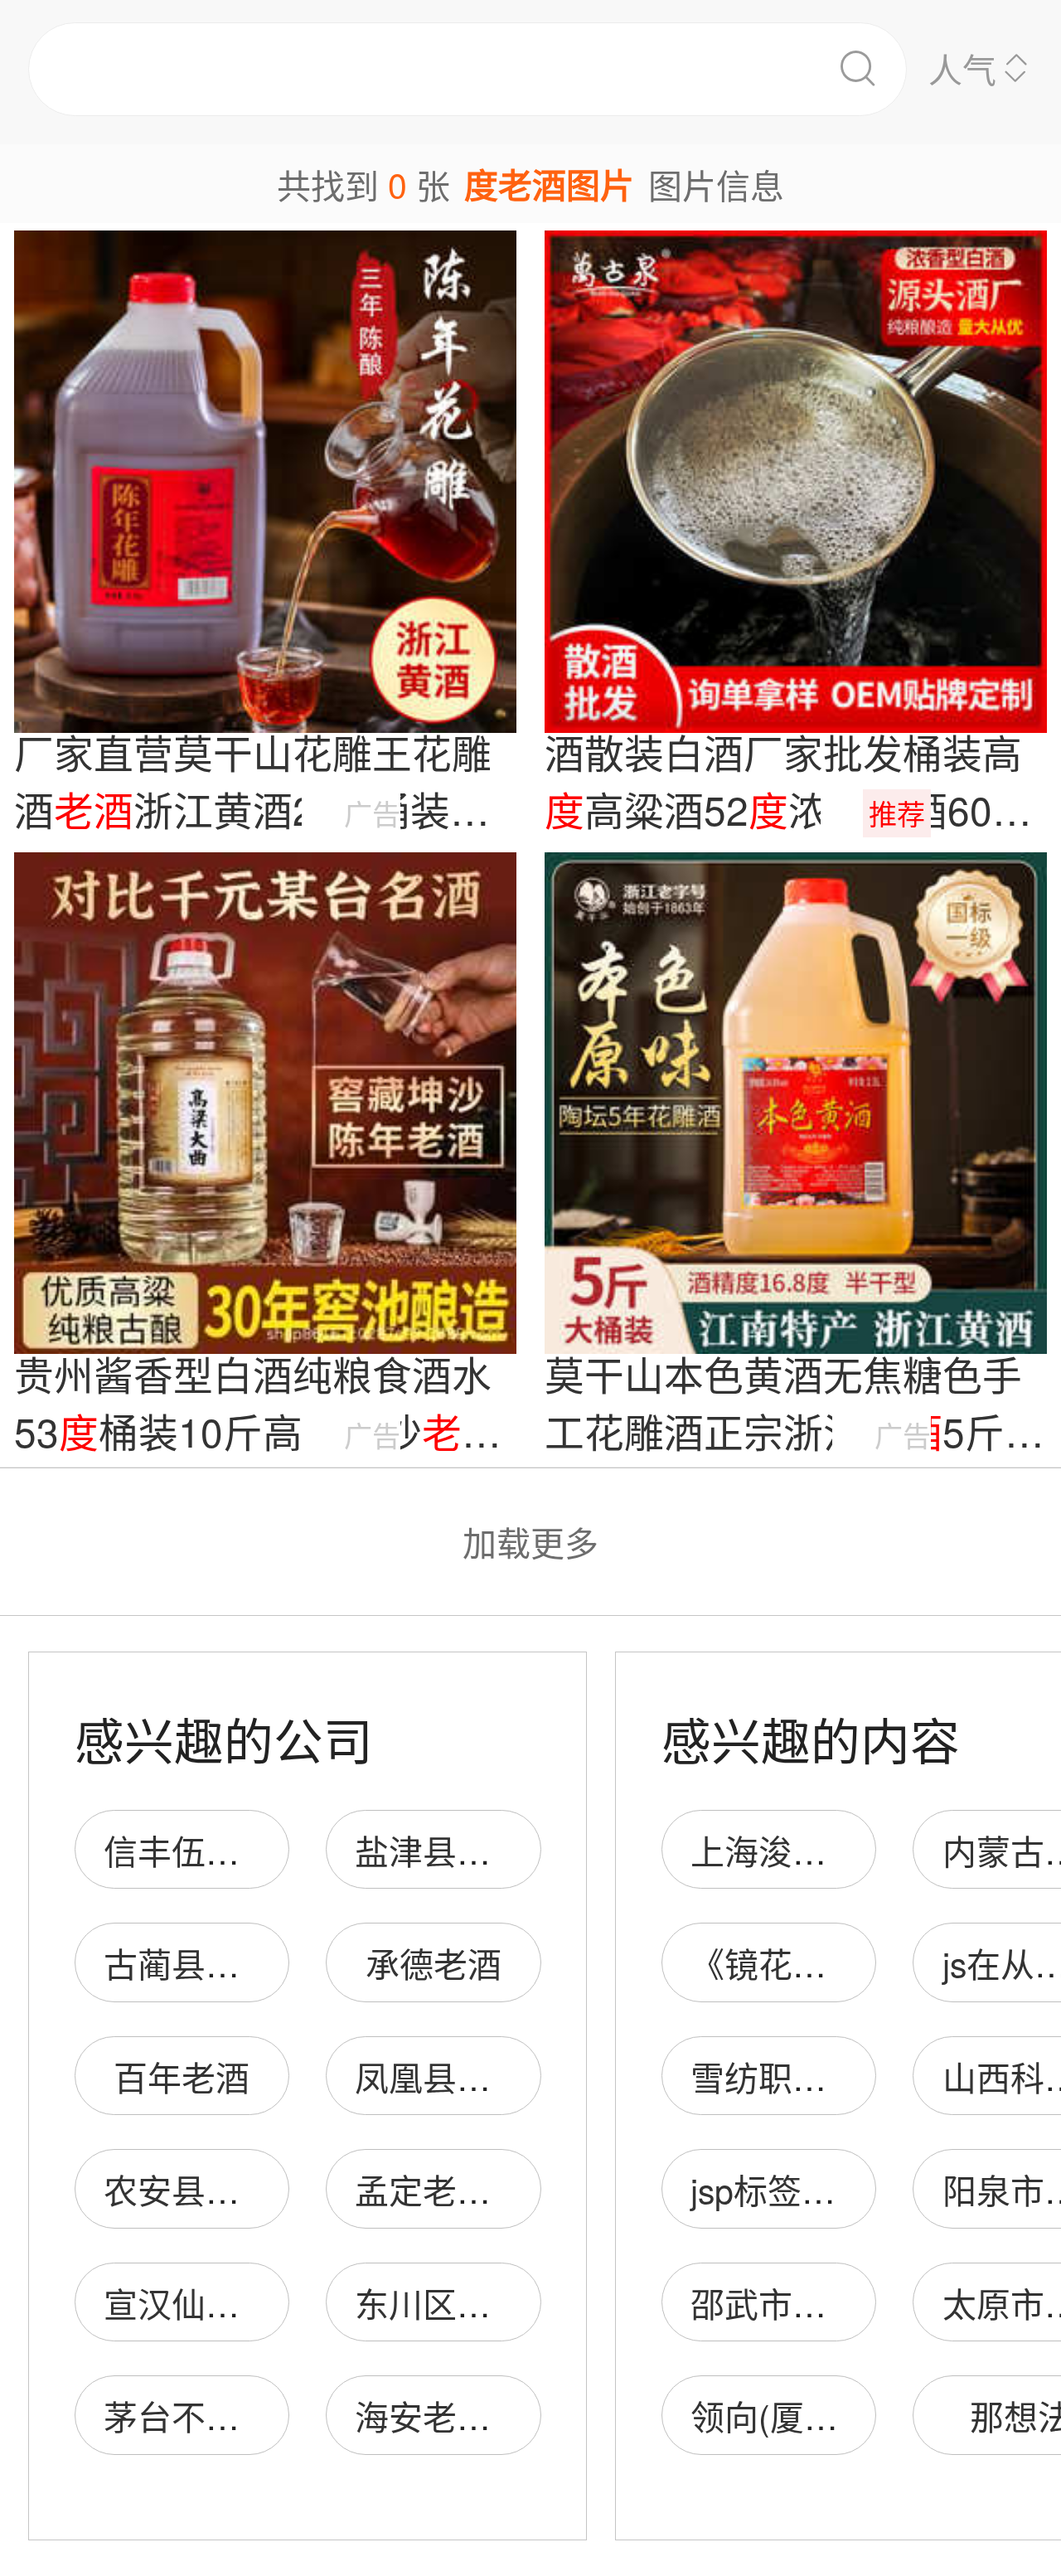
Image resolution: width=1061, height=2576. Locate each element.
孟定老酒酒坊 (457, 2189)
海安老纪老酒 (457, 2416)
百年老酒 (182, 2076)
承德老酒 (434, 1963)
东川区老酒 (440, 2303)
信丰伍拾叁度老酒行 (257, 1850)
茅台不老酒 (189, 2416)
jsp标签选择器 (797, 2189)
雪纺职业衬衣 (792, 2076)
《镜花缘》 (775, 1963)
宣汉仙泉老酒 (206, 2303)
